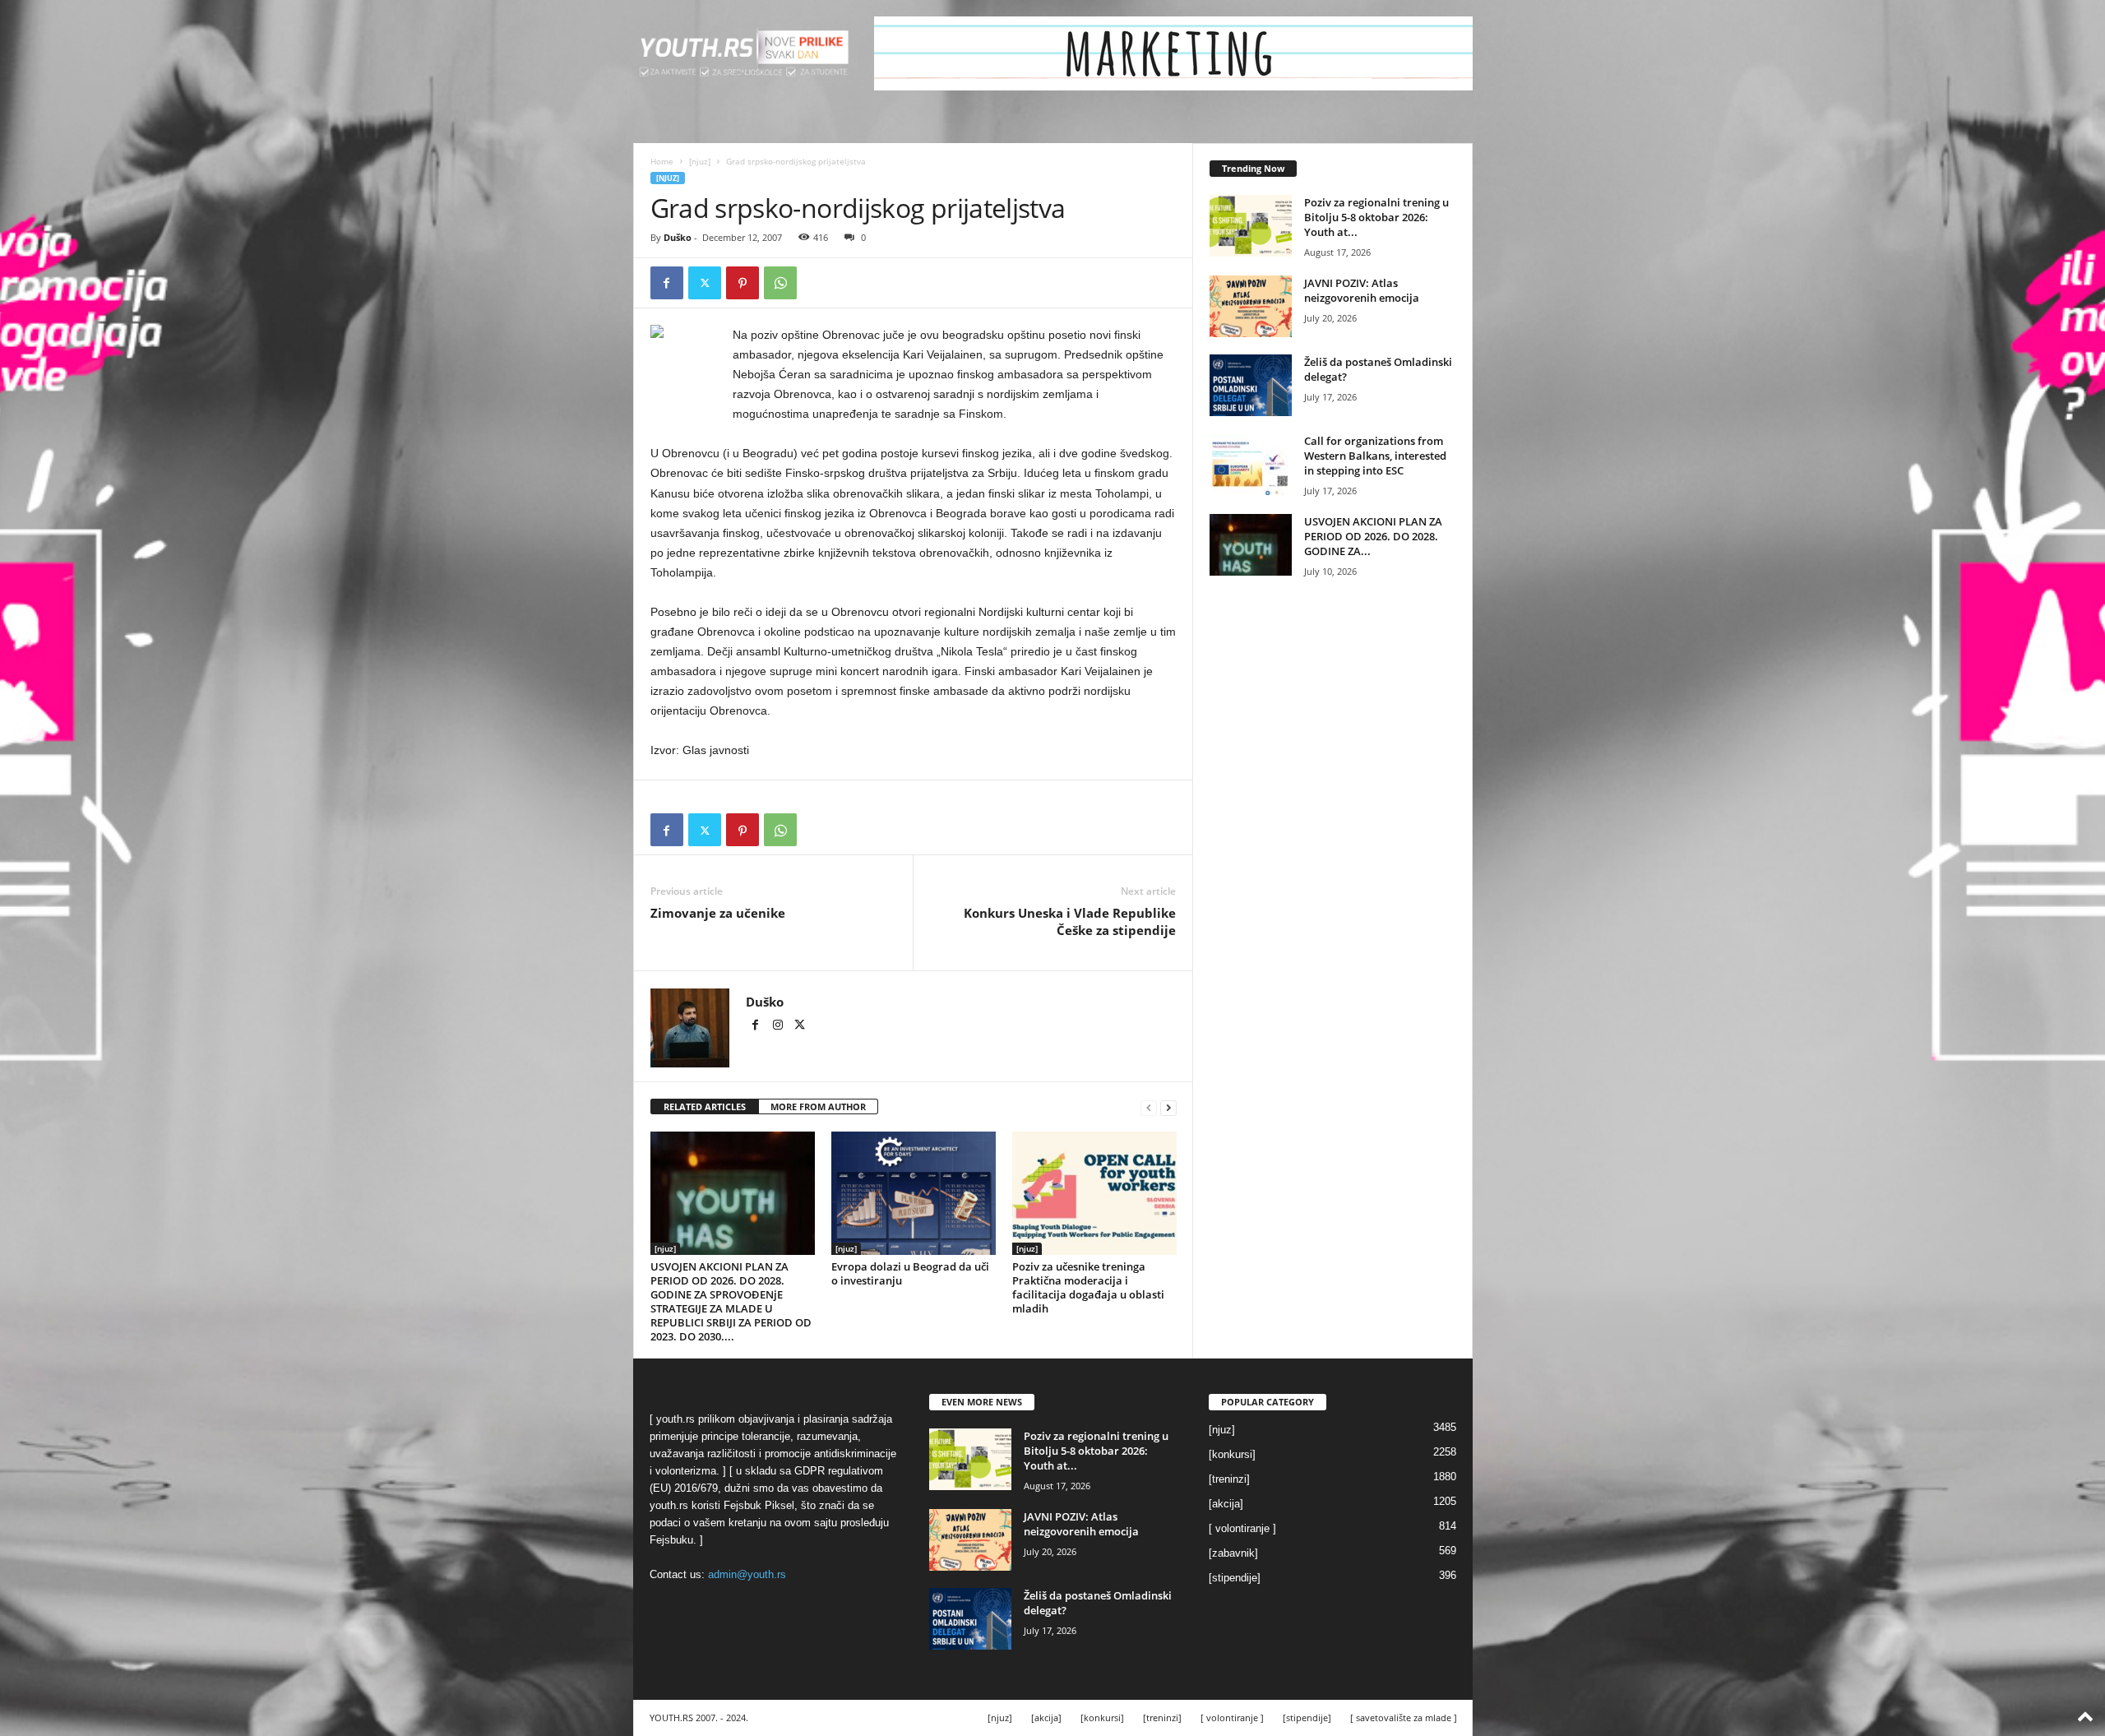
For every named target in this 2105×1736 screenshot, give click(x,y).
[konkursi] (1232, 1454)
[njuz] (700, 161)
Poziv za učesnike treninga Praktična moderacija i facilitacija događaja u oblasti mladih (1088, 1287)
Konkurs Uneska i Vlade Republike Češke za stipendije (1070, 921)
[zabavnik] (1233, 1553)
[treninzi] (1229, 1479)
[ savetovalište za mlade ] (1404, 1717)
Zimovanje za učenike (718, 913)
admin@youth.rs (747, 1574)
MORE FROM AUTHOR (818, 1106)
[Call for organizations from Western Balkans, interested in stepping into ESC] (1251, 464)
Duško (678, 237)
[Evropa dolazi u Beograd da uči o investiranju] (914, 1193)
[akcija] (1226, 1504)
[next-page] (1168, 1107)
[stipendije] (1235, 1578)
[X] (705, 283)
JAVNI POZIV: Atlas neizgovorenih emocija (1362, 290)
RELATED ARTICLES (705, 1106)
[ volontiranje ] (1242, 1528)
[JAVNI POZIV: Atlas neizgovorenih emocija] (1251, 306)
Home (662, 161)
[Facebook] (667, 283)
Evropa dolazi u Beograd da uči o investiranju (910, 1273)
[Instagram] (779, 1026)
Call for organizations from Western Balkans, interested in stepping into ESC (1375, 456)
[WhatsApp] (780, 283)
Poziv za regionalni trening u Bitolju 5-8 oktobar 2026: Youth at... (1376, 217)
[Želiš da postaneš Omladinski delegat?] (1251, 385)
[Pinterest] (743, 283)
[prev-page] (1149, 1107)
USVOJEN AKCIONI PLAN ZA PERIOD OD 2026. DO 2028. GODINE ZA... (1373, 536)
